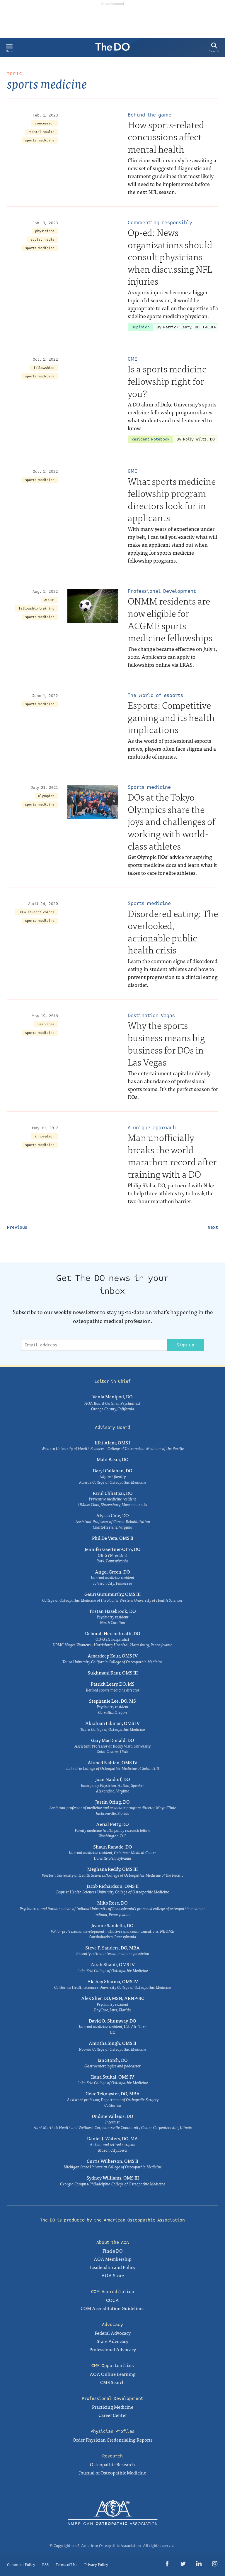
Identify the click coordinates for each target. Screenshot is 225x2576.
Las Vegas (46, 1024)
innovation (45, 1136)
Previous (17, 1227)
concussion (45, 123)
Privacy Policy (96, 2564)
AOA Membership (113, 2259)
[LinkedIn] (199, 2565)
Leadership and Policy (113, 2267)
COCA (112, 2300)
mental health (42, 132)
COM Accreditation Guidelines (112, 2308)
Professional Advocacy (113, 2349)
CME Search (112, 2382)
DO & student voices (37, 912)
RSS (45, 2564)
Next (213, 1227)
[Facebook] (167, 2565)
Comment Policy (21, 2564)
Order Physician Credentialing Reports (113, 2440)
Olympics (46, 796)
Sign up (185, 1345)
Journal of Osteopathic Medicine (113, 2472)
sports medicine (40, 140)
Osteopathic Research (112, 2464)
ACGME (49, 600)
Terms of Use (67, 2564)
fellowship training (37, 608)
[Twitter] (183, 2565)
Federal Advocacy (113, 2333)
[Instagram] (215, 2565)
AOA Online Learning (113, 2374)
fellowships (44, 368)
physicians (45, 231)
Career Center (113, 2415)
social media (43, 240)
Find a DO (113, 2251)
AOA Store (113, 2275)
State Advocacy (112, 2341)
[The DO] (112, 49)
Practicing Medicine (113, 2407)
